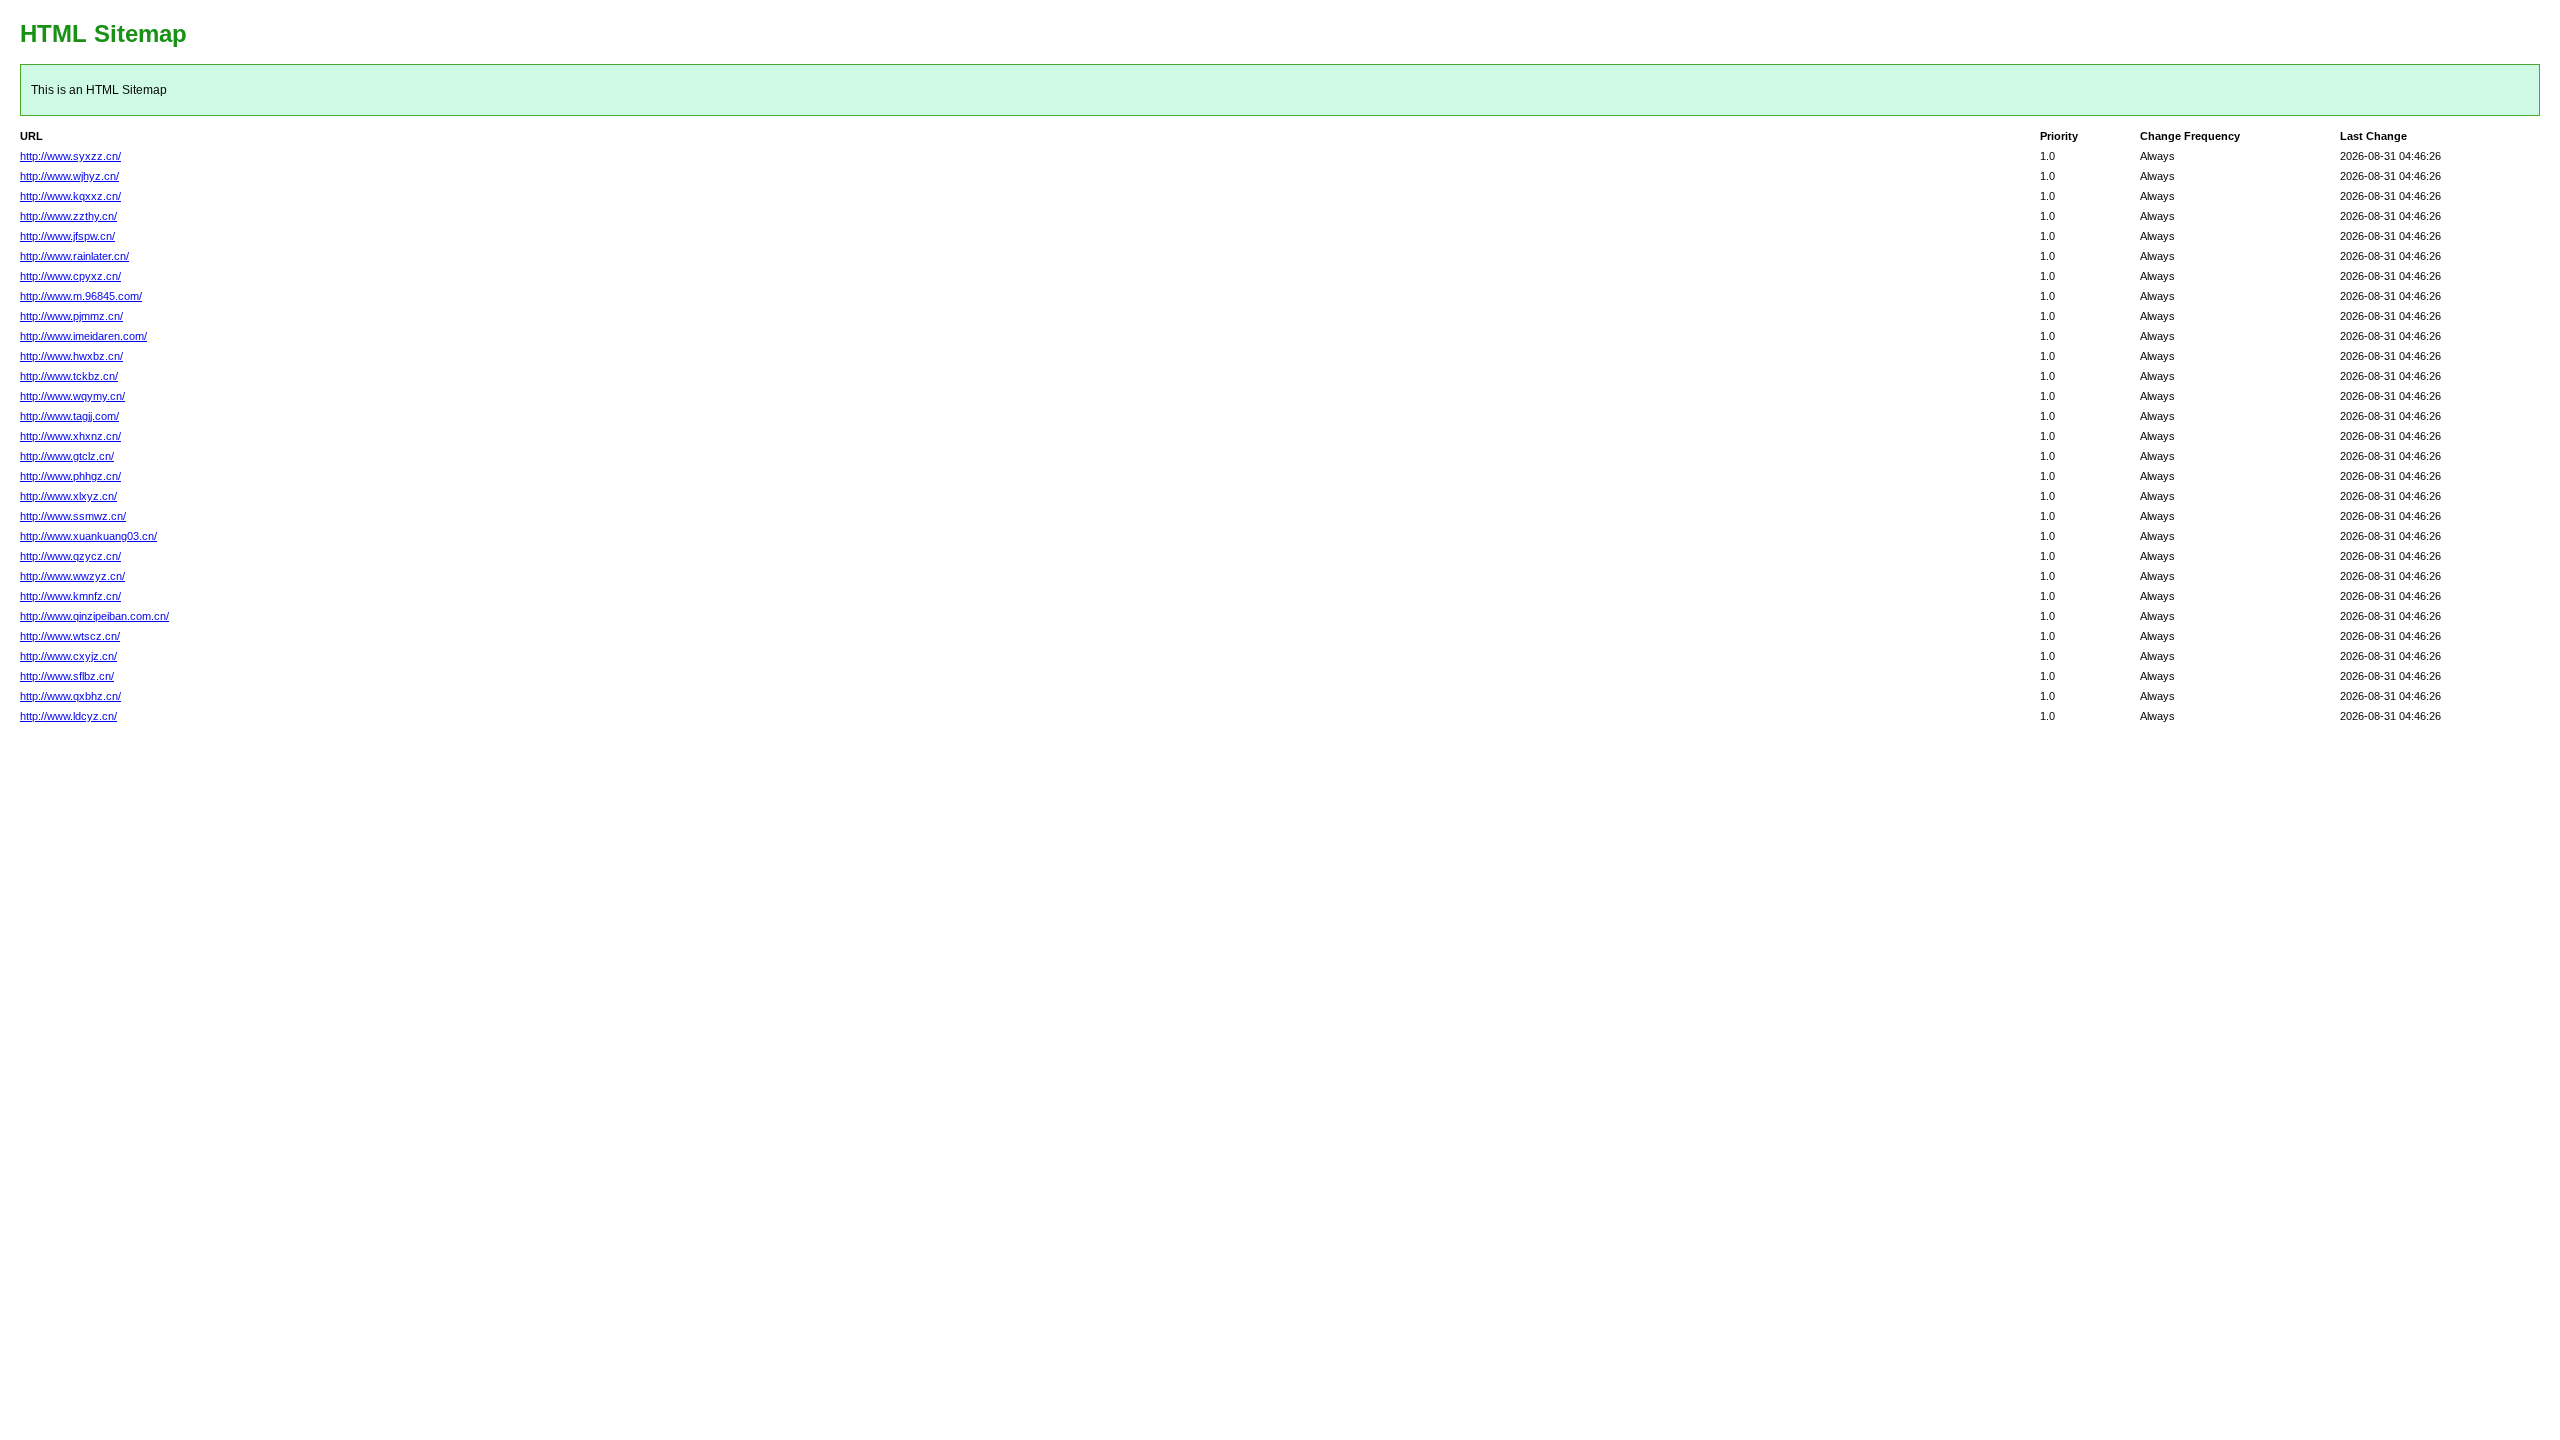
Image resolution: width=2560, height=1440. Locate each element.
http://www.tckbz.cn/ (69, 376)
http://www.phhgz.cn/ (70, 476)
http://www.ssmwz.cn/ (73, 516)
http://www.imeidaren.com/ (83, 336)
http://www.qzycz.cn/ (70, 556)
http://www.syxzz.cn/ (70, 156)
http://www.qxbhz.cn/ (70, 696)
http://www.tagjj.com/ (69, 416)
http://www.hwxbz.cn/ (71, 356)
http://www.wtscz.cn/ (70, 636)
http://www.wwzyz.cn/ (72, 576)
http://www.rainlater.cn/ (74, 256)
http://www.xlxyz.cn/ (68, 496)
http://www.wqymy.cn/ (72, 396)
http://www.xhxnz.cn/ (70, 436)
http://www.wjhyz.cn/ (69, 176)
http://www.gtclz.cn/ (67, 456)
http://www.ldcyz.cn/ (68, 716)
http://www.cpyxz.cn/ (70, 276)
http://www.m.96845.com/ (81, 296)
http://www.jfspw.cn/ (67, 236)
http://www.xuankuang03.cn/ (88, 536)
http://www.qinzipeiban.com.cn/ (94, 616)
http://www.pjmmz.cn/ (71, 316)
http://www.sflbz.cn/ (67, 676)
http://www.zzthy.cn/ (68, 216)
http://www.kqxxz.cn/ (70, 196)
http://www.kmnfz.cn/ (70, 596)
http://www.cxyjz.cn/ (68, 656)
